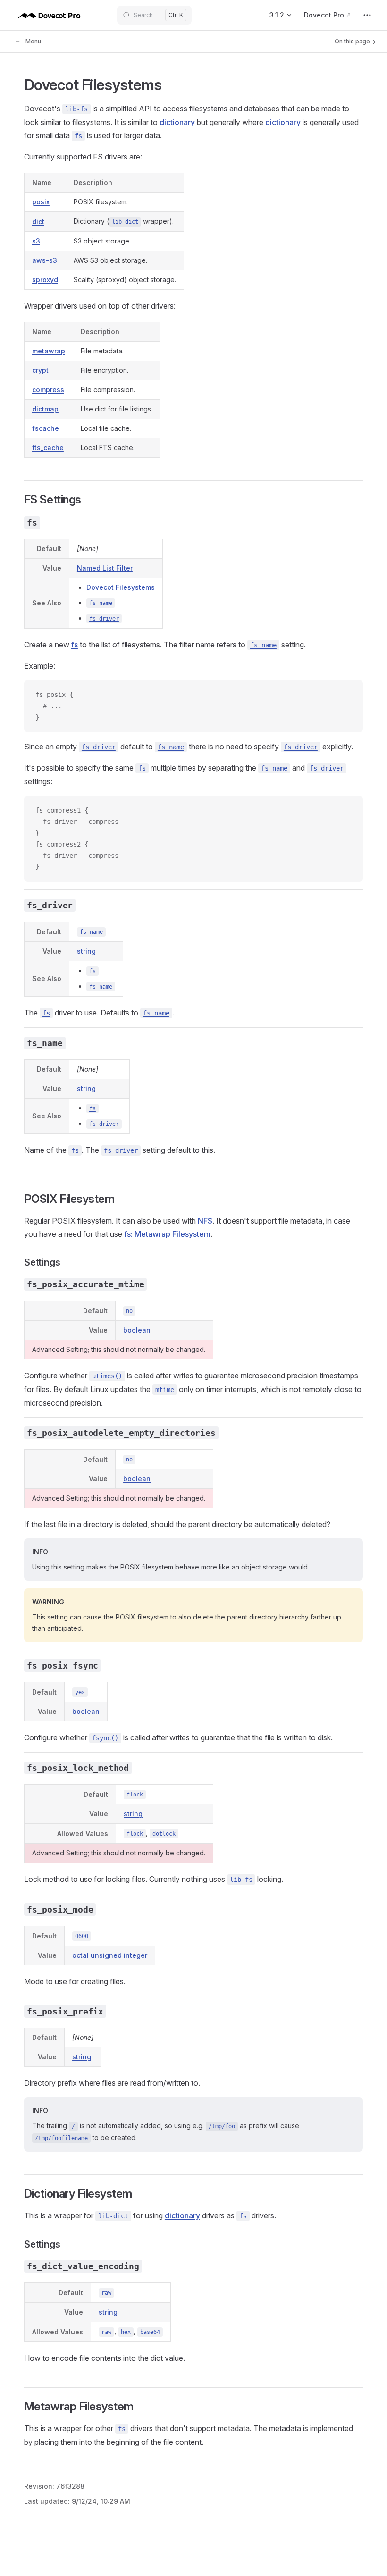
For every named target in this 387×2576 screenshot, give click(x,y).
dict (38, 222)
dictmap (45, 409)
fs (75, 645)
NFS (205, 1221)
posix (41, 202)
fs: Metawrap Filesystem (167, 1234)
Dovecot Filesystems (121, 587)
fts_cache (48, 448)
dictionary (177, 122)
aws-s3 (45, 260)
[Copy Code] (348, 695)
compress (48, 390)
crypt (40, 370)
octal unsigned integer (110, 1955)
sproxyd (45, 280)
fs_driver (104, 619)
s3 (36, 241)
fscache (46, 428)
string (86, 951)
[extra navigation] (367, 15)
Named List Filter (105, 568)
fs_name (101, 603)
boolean (137, 1330)
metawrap (49, 351)
